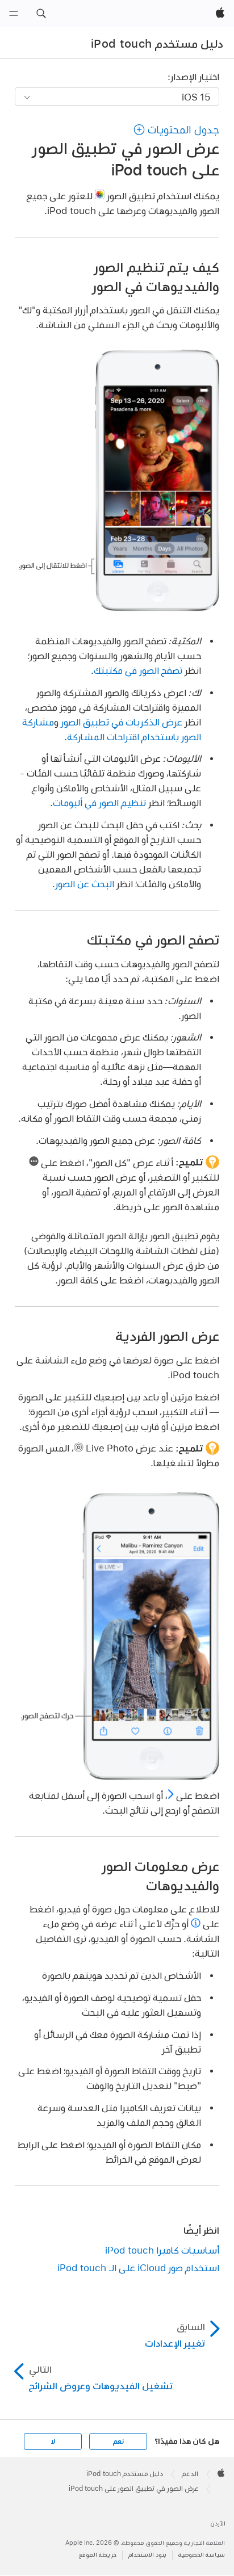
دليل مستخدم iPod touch (157, 44)
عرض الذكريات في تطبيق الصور (122, 722)
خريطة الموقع (98, 2555)
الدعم (190, 2474)
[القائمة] (14, 14)
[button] (41, 14)
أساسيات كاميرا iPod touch (162, 2250)
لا (53, 2441)
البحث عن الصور (85, 884)
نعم (118, 2441)
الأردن (218, 2523)
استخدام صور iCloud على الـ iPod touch (138, 2267)
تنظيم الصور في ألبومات (99, 802)
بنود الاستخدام (147, 2555)
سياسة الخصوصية (202, 2555)
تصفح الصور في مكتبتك (138, 670)
